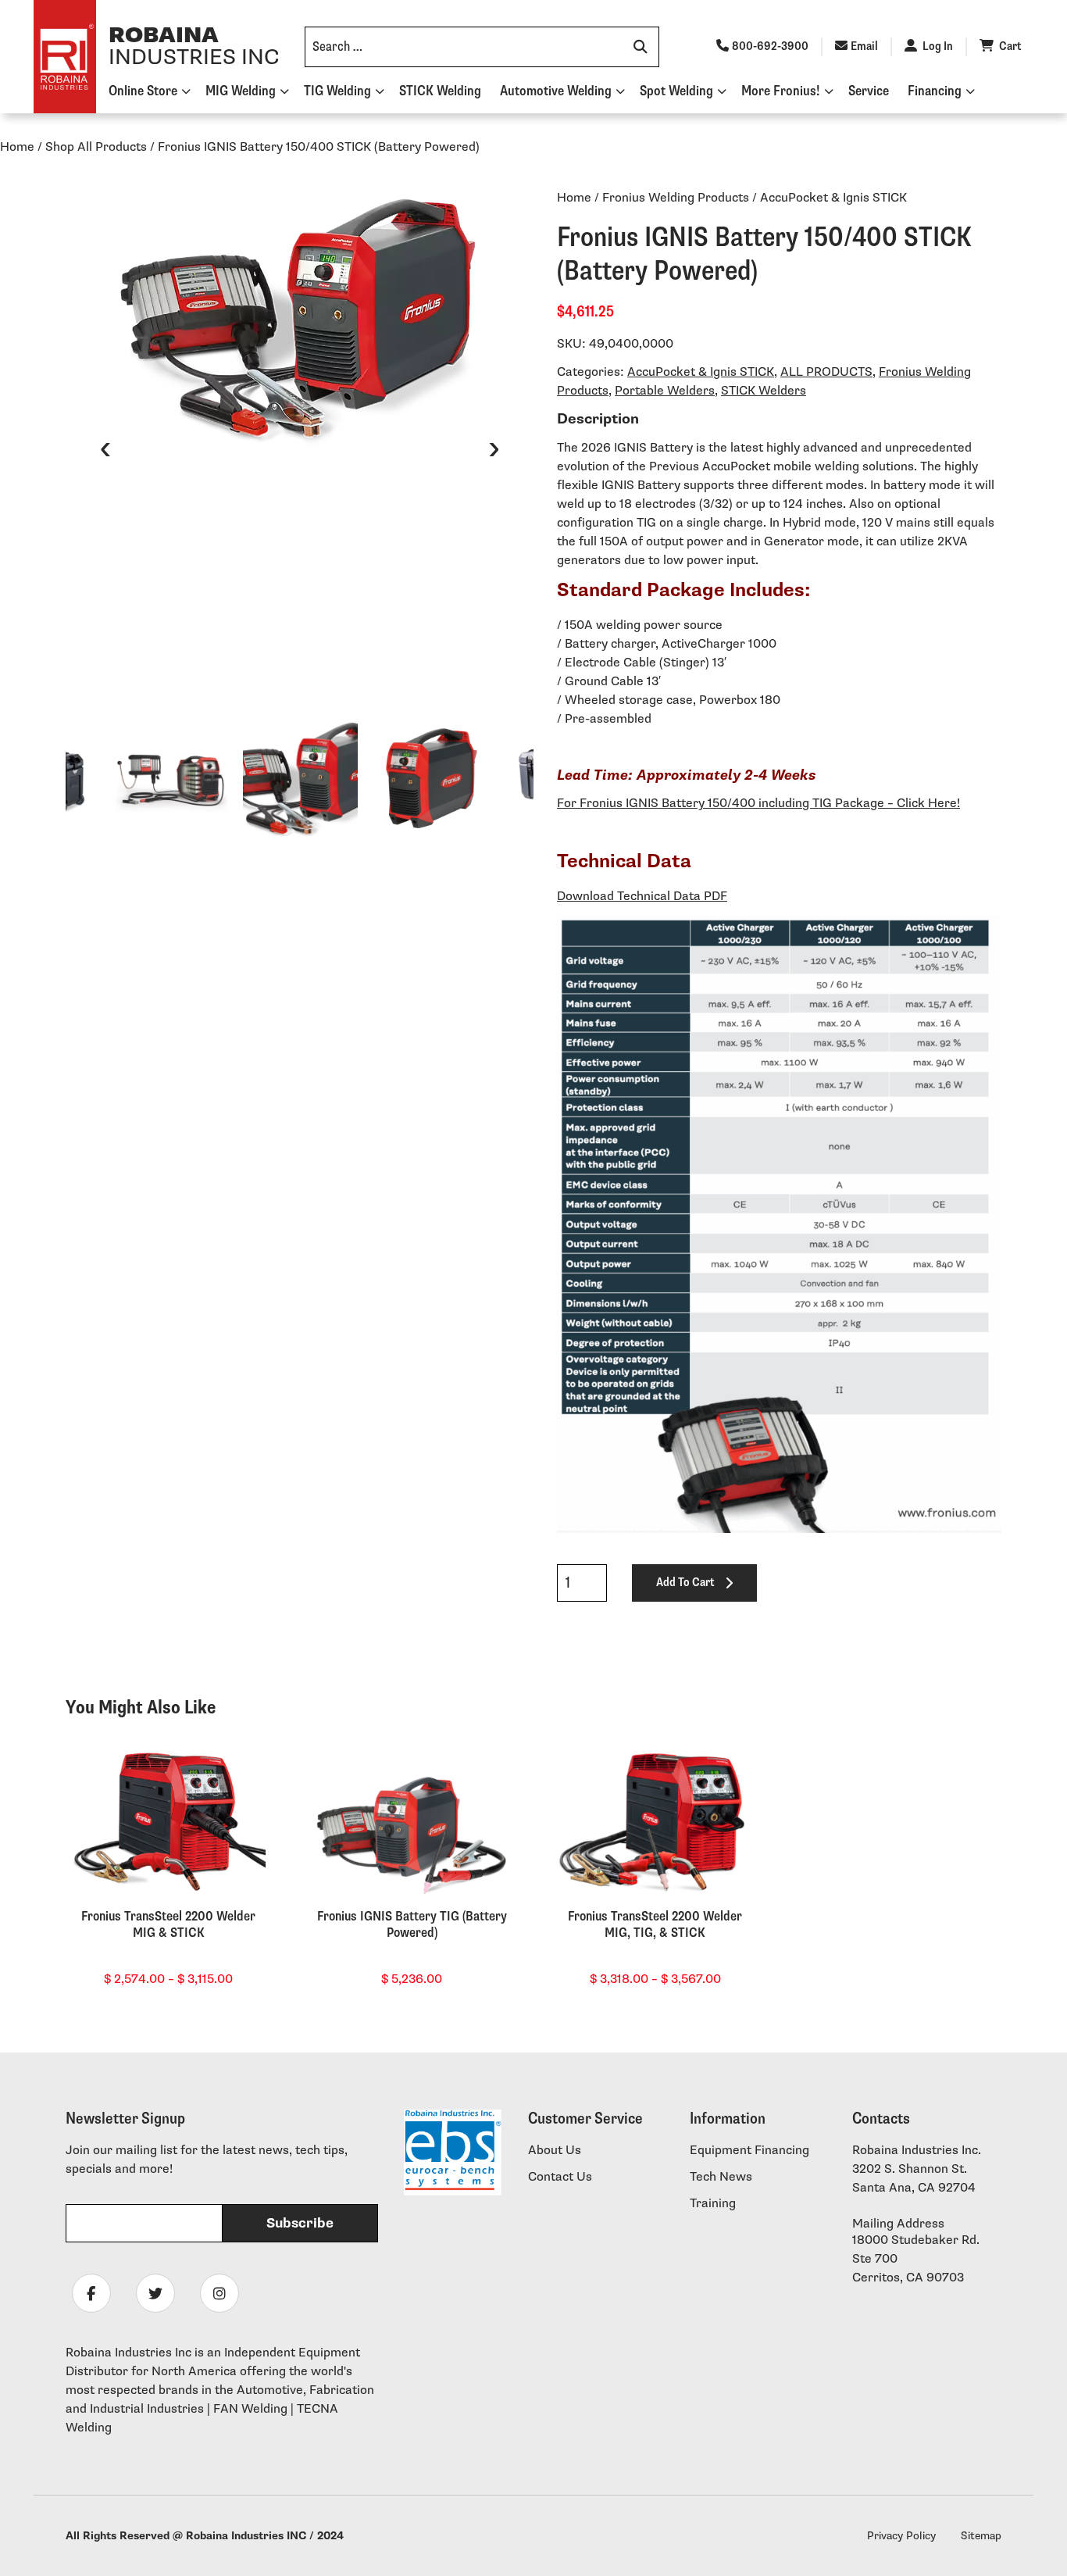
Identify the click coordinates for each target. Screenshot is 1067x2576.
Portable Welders (665, 391)
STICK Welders (764, 391)
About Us (555, 2151)
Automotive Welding (556, 91)
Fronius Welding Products (676, 198)
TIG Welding (337, 91)
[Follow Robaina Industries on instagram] (219, 2293)
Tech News (721, 2177)
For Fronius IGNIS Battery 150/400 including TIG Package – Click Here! (758, 804)
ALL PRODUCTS (826, 372)
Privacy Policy (901, 2536)
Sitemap (981, 2536)
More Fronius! (781, 91)
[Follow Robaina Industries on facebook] (91, 2293)
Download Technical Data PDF (642, 897)
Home (17, 147)
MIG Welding (241, 91)
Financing (935, 91)
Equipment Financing (749, 2151)
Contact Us (560, 2177)
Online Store (143, 91)
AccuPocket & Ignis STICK (701, 372)
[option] (300, 321)
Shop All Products (96, 147)
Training (713, 2204)
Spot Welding (676, 91)
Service (869, 91)
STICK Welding (440, 91)
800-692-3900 (770, 46)
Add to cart (685, 1583)
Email (864, 46)
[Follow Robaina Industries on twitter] (155, 2293)
